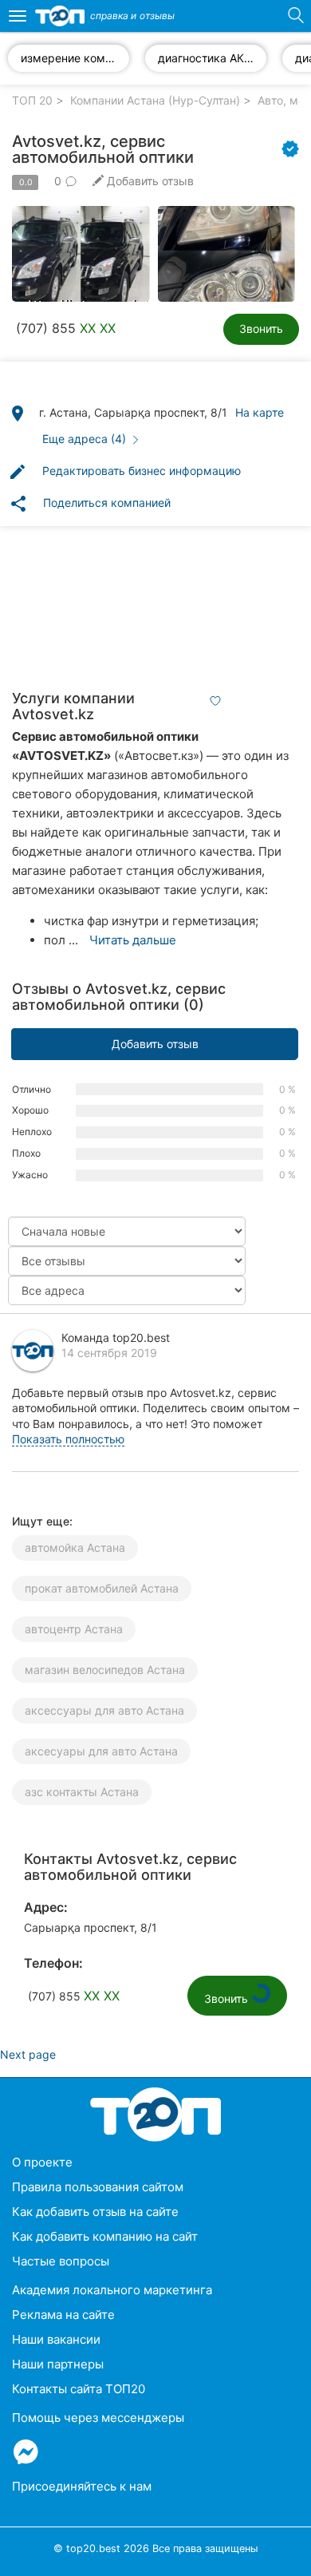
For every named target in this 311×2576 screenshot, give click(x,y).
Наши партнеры (58, 2364)
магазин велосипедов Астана (105, 1670)
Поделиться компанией (90, 504)
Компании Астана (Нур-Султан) (155, 100)
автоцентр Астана (74, 1629)
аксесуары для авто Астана (101, 1751)
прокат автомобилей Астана (102, 1588)
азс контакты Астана (82, 1792)
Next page (28, 2054)
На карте (260, 412)
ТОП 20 (32, 100)
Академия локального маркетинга (112, 2290)
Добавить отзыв (155, 1044)
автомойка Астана (75, 1547)
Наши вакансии (56, 2339)
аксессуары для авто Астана (104, 1710)
